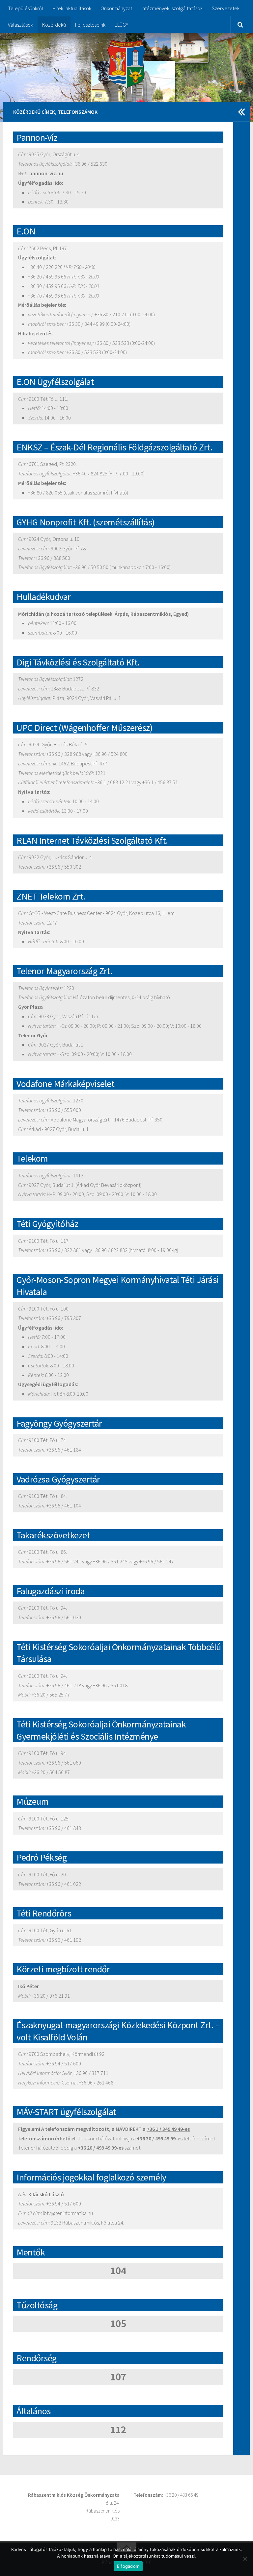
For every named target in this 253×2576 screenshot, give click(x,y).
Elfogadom (128, 2566)
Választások (20, 25)
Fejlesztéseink (90, 25)
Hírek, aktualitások (72, 8)
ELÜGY (121, 25)
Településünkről (26, 8)
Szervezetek (226, 8)
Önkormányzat (116, 8)
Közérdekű (54, 25)
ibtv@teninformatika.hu (68, 2213)
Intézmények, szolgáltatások (172, 8)
